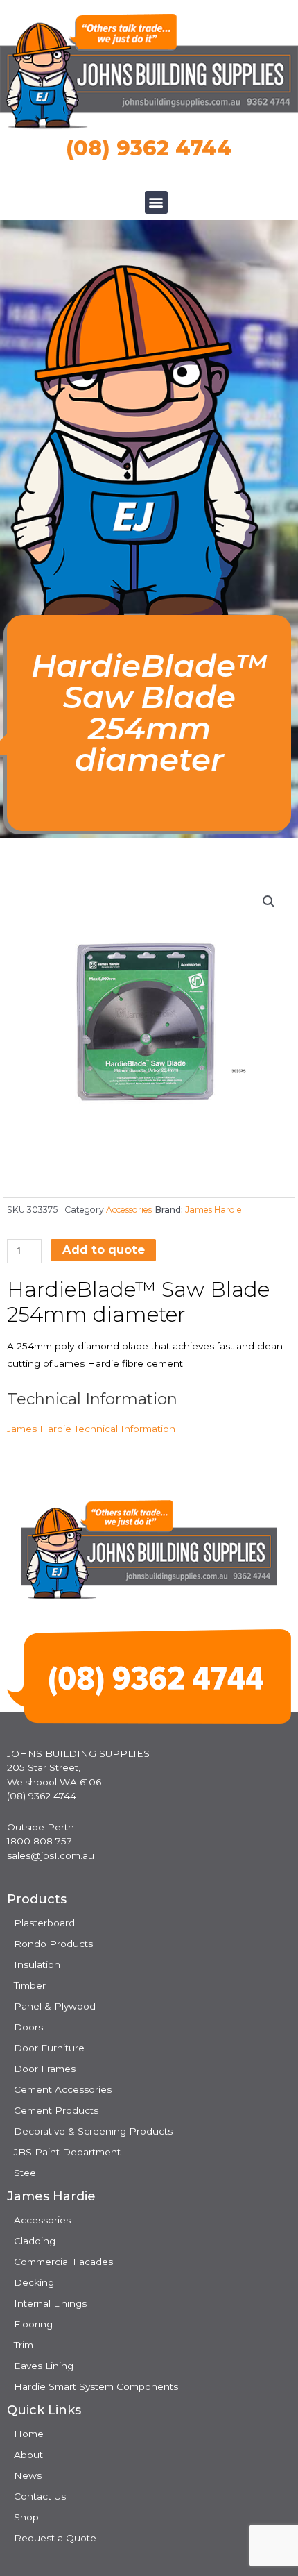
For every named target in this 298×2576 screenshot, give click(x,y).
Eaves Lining (44, 2366)
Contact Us (40, 2496)
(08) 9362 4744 (149, 148)
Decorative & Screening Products (93, 2131)
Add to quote (104, 1249)
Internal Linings (50, 2303)
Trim (24, 2345)
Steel (26, 2173)
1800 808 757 (40, 1841)
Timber (30, 1985)
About (28, 2455)
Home (29, 2434)
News (28, 2475)
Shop (26, 2517)
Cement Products (56, 2110)
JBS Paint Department (67, 2152)
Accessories (129, 1210)
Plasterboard (44, 1923)
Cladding (35, 2241)
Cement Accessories (63, 2089)
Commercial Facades (63, 2262)
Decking (34, 2282)
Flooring (33, 2324)
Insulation (37, 1964)
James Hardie (213, 1210)
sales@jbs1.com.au (51, 1855)
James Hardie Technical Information (91, 1429)
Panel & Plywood (55, 2006)
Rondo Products (53, 1944)
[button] (156, 202)
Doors (28, 2027)
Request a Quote (55, 2538)
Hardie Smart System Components (96, 2386)
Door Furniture (49, 2048)
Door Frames (45, 2069)
